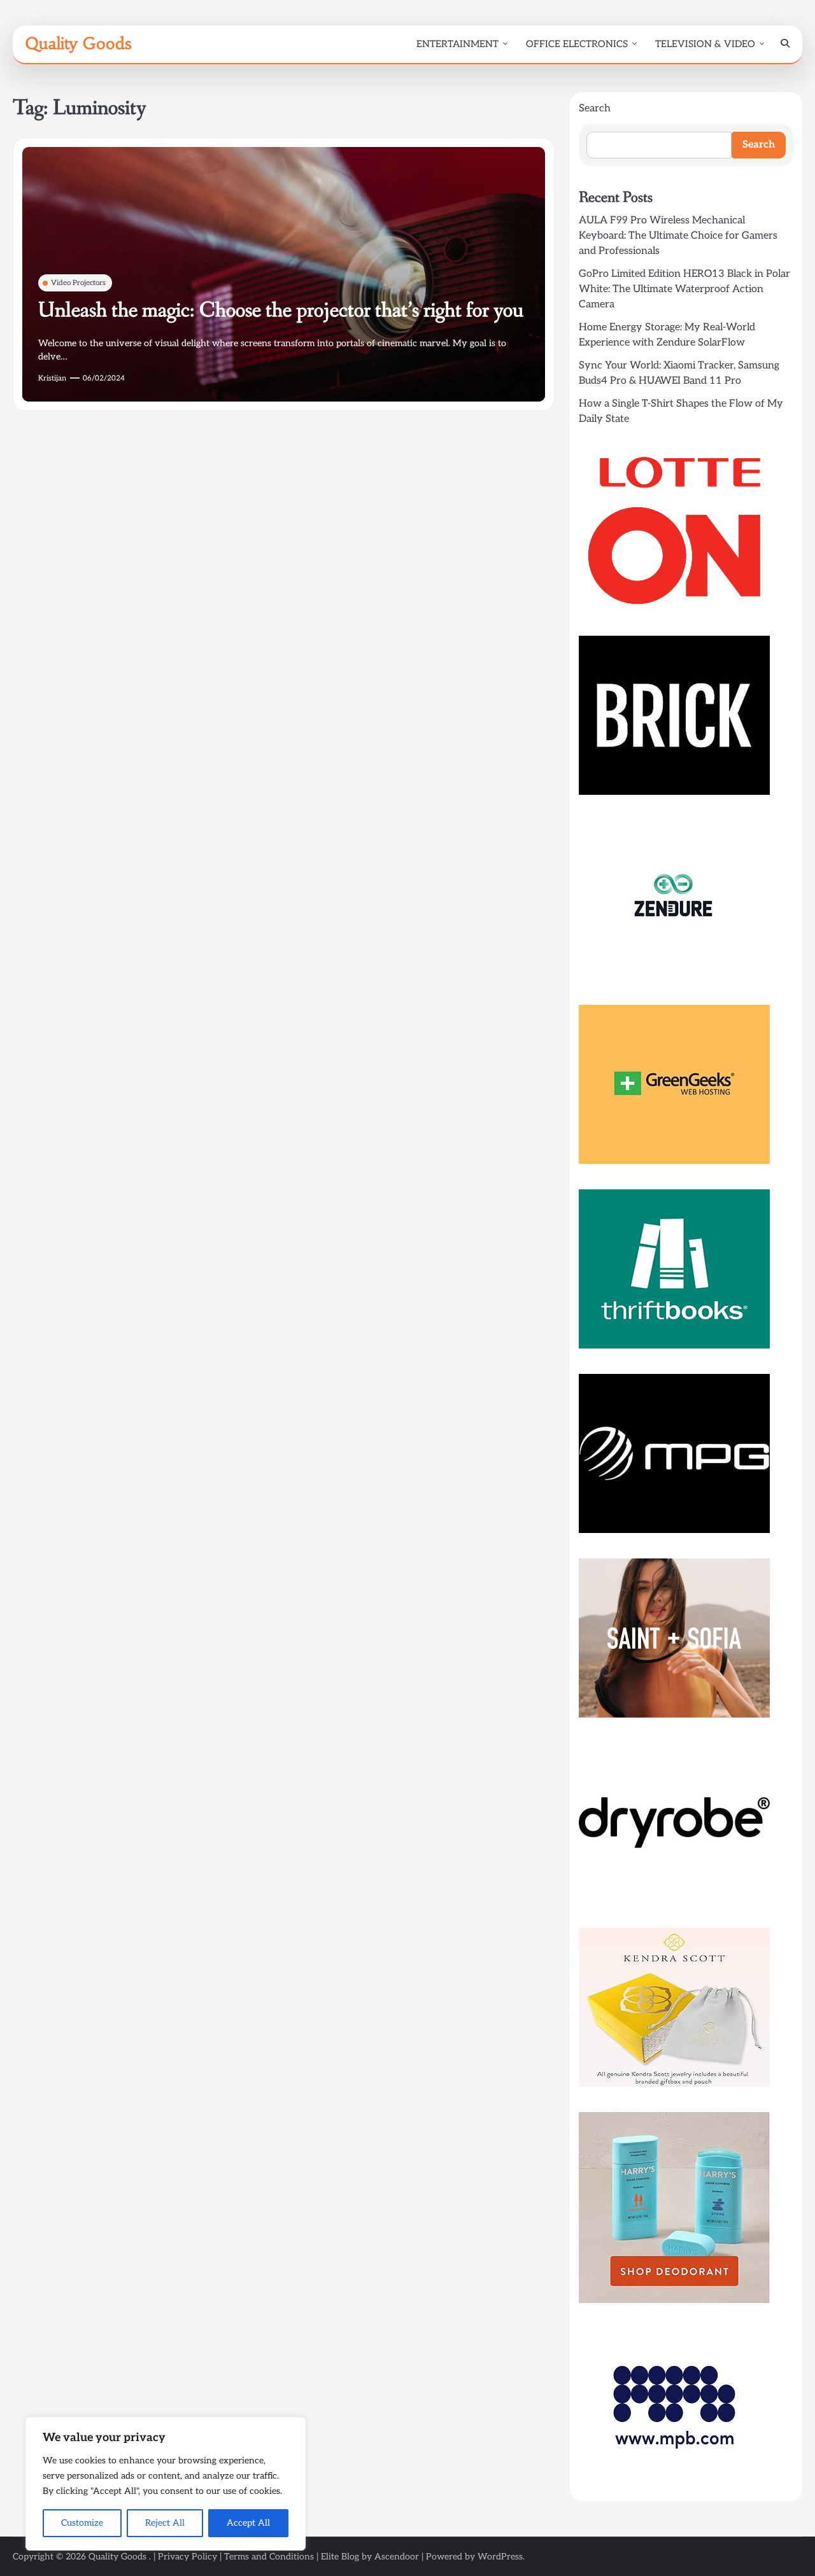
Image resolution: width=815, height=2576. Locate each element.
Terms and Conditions (269, 2557)
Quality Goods (78, 43)
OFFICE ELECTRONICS (577, 44)
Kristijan (52, 378)
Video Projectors (78, 283)
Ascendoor (397, 2557)
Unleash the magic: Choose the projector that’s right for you (281, 311)
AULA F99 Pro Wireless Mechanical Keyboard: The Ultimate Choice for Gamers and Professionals (678, 236)
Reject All (165, 2523)
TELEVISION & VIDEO (705, 44)
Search (595, 108)
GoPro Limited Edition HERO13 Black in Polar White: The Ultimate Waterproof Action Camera (684, 289)
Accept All (248, 2523)
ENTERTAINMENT (457, 44)
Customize (82, 2523)
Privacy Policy (188, 2557)
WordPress (500, 2557)
